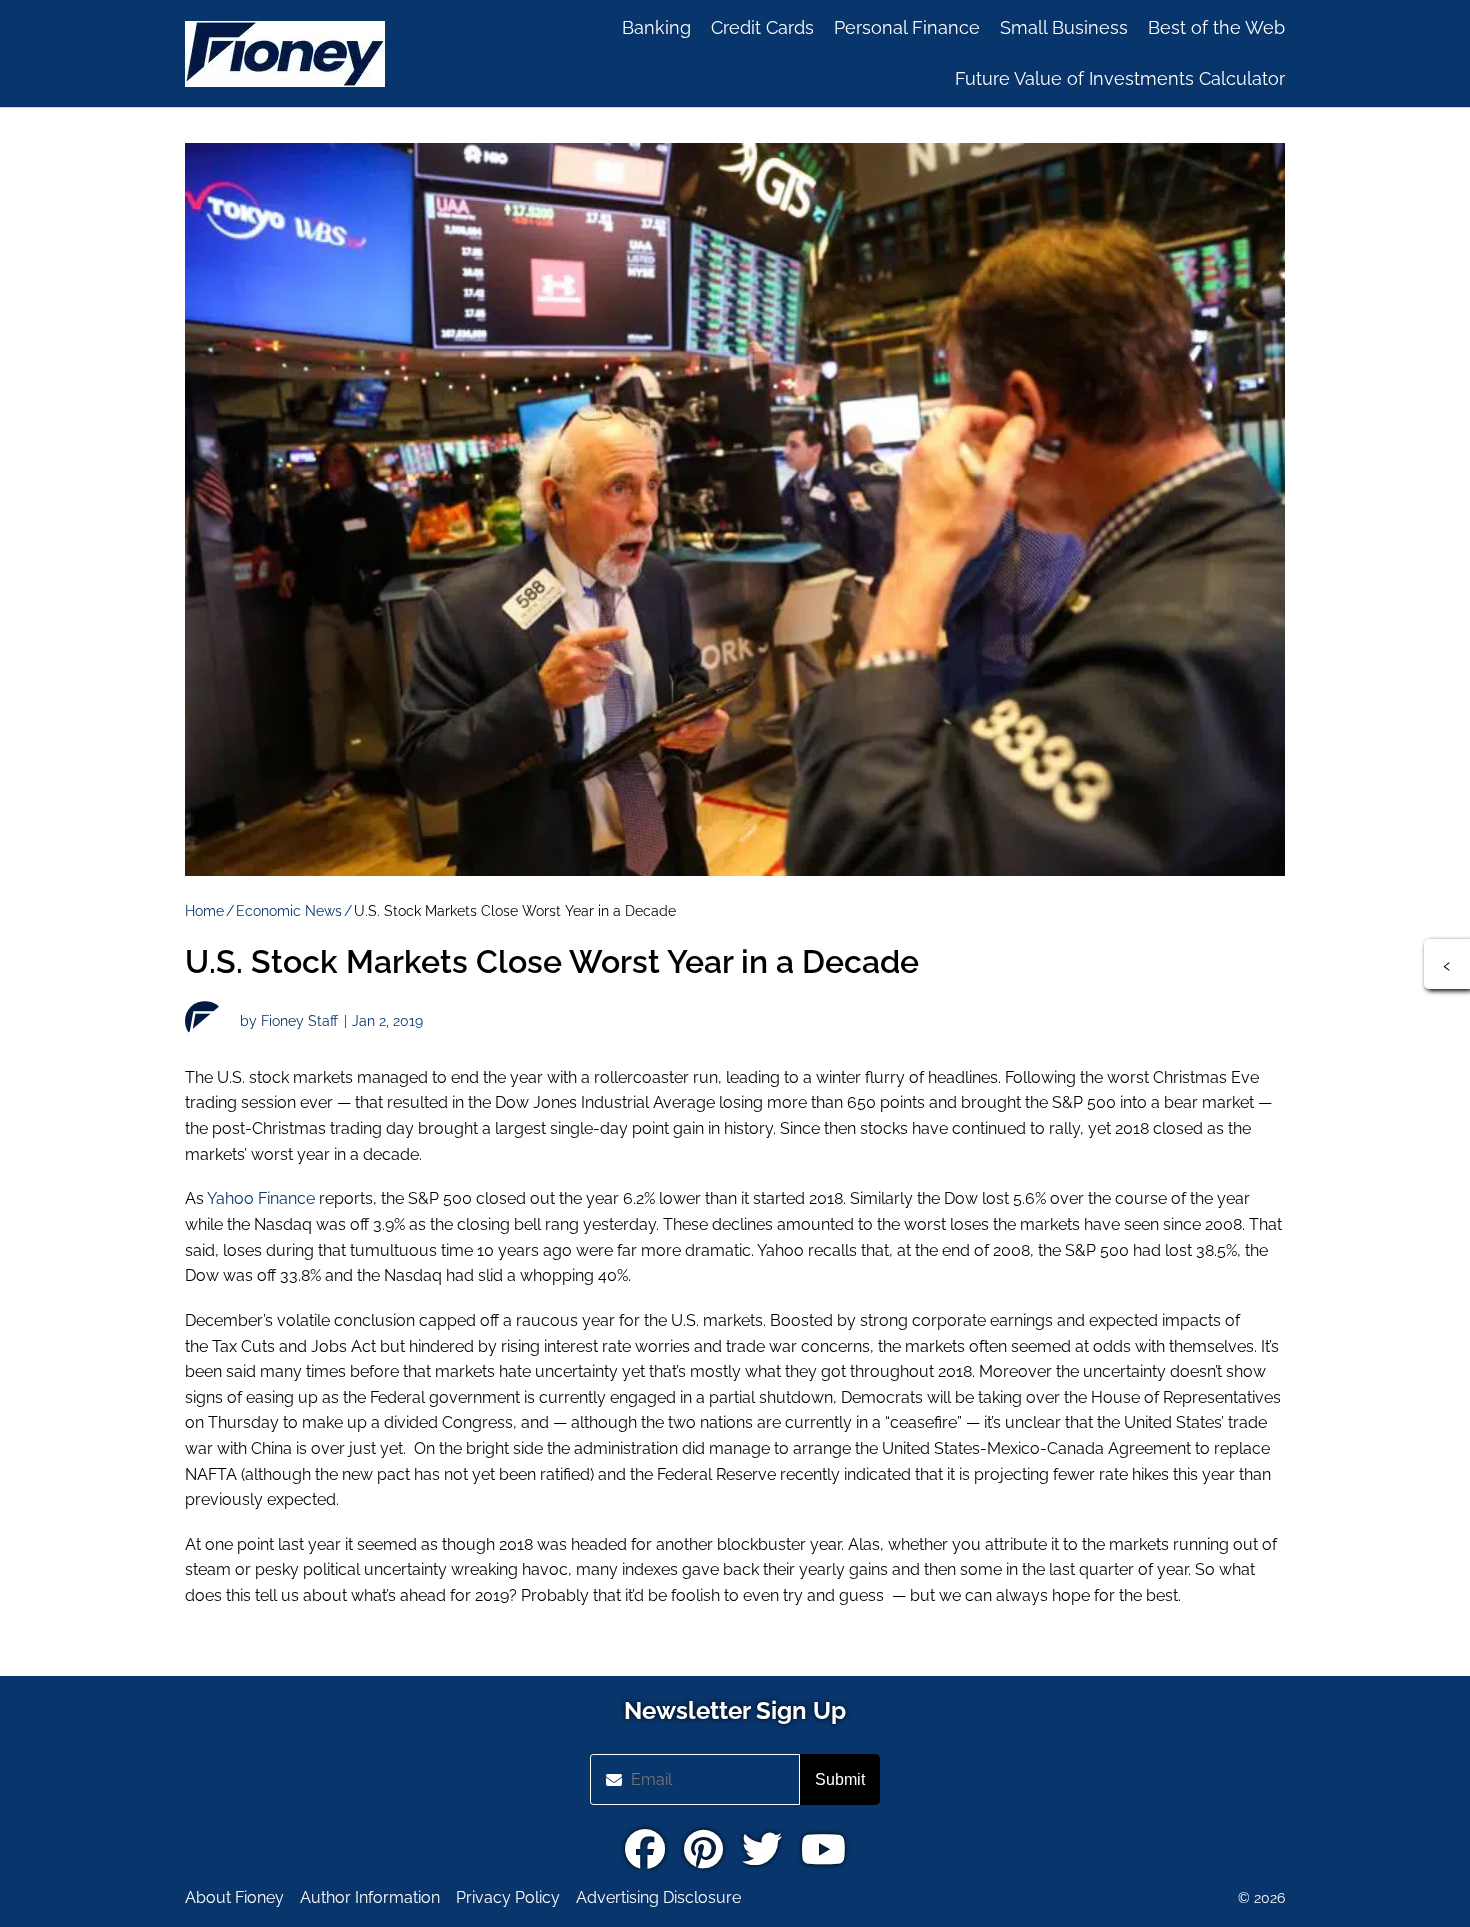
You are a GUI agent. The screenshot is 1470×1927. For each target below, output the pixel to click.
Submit (840, 1779)
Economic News (289, 911)
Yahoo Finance (259, 1198)
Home (204, 911)
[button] (1447, 964)
